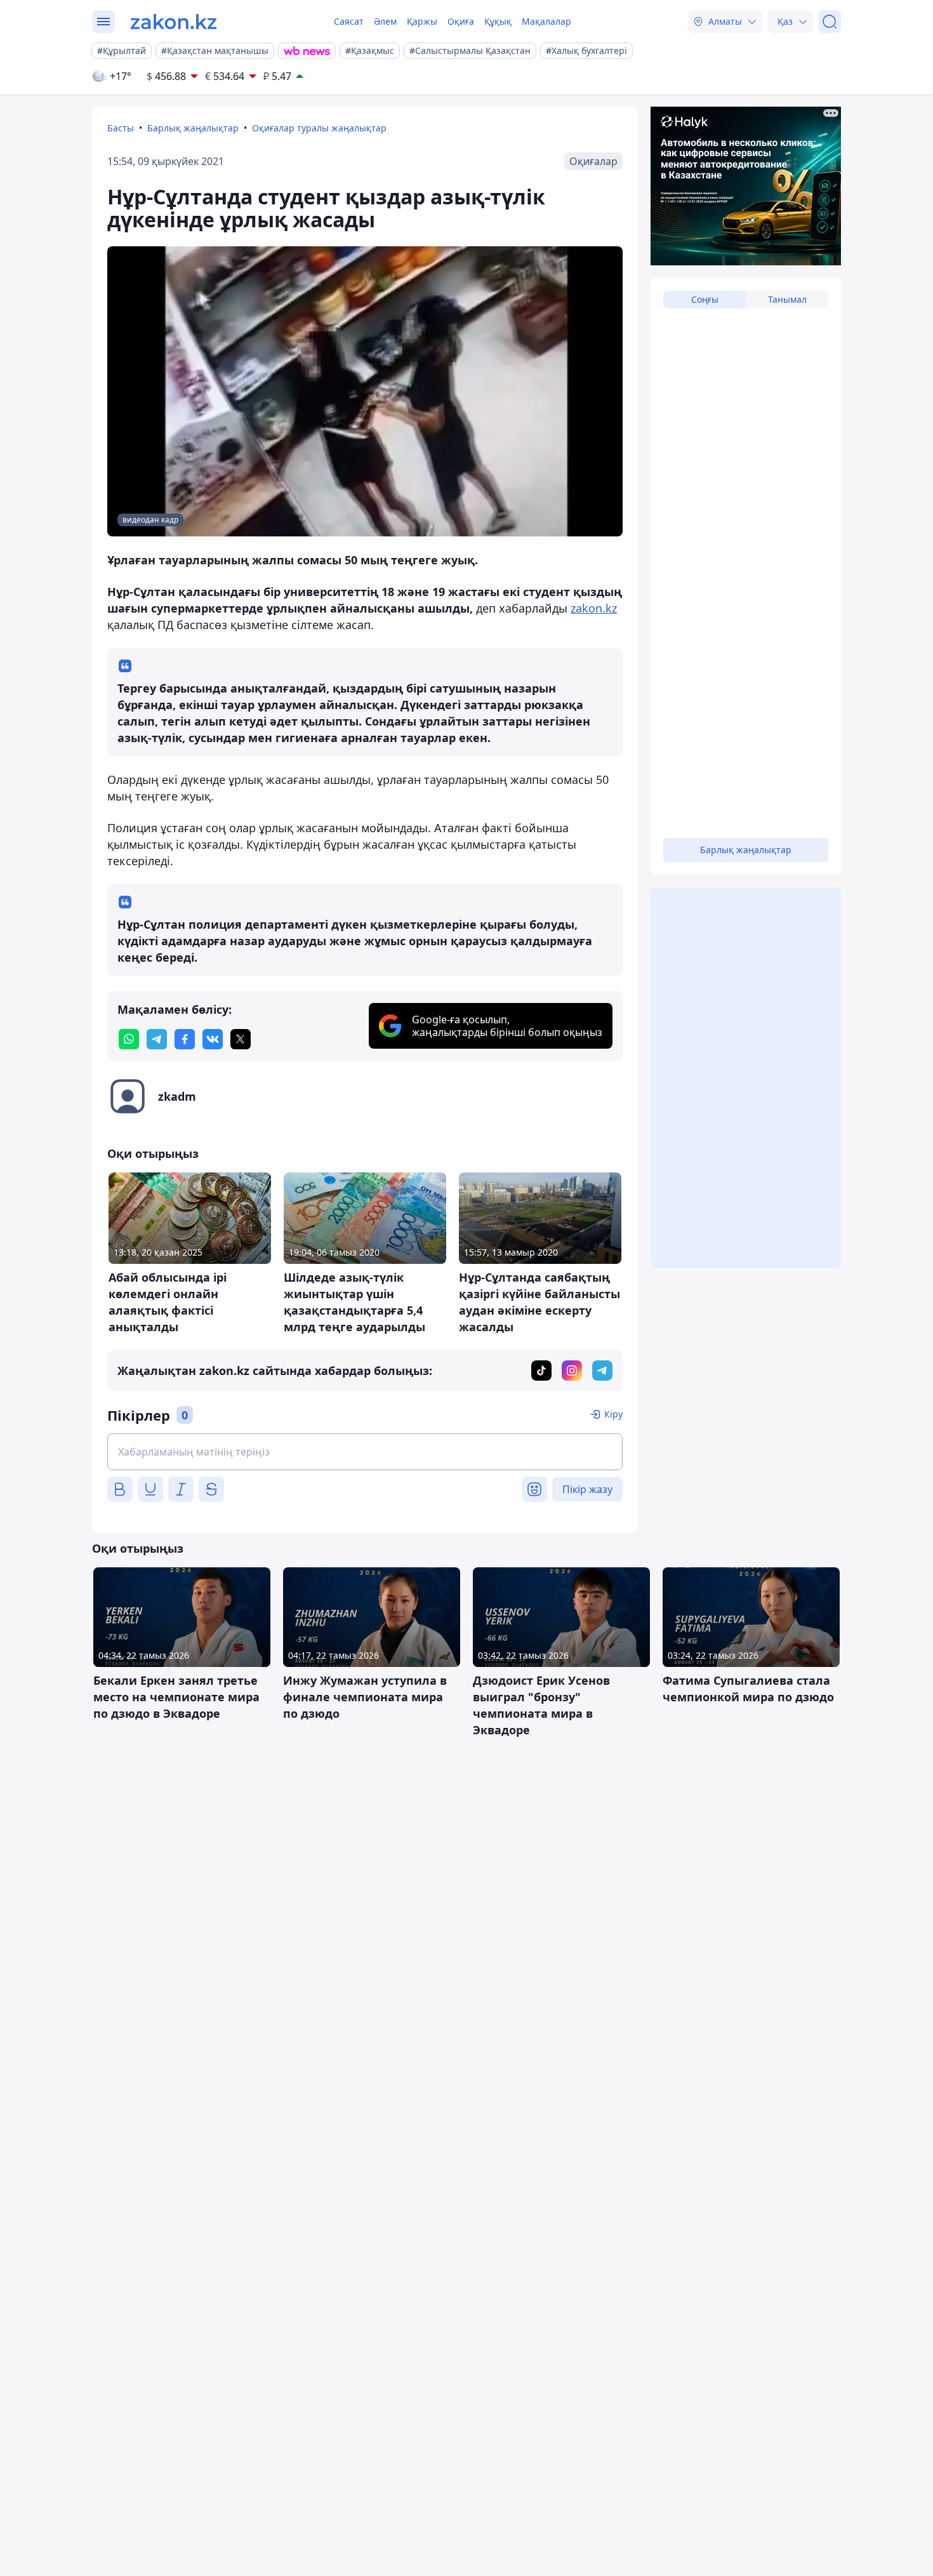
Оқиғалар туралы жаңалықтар (319, 128)
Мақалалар (546, 21)
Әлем (385, 21)
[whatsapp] (129, 1039)
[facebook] (185, 1039)
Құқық (498, 21)
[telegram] (157, 1039)
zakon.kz (594, 608)
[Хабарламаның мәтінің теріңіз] (365, 1452)
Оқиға (461, 21)
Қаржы (422, 21)
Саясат (349, 21)
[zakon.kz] (174, 22)
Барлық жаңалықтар (193, 128)
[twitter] (241, 1039)
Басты (121, 128)
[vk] (213, 1039)
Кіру (613, 1414)
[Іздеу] (830, 22)
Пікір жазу (587, 1489)
